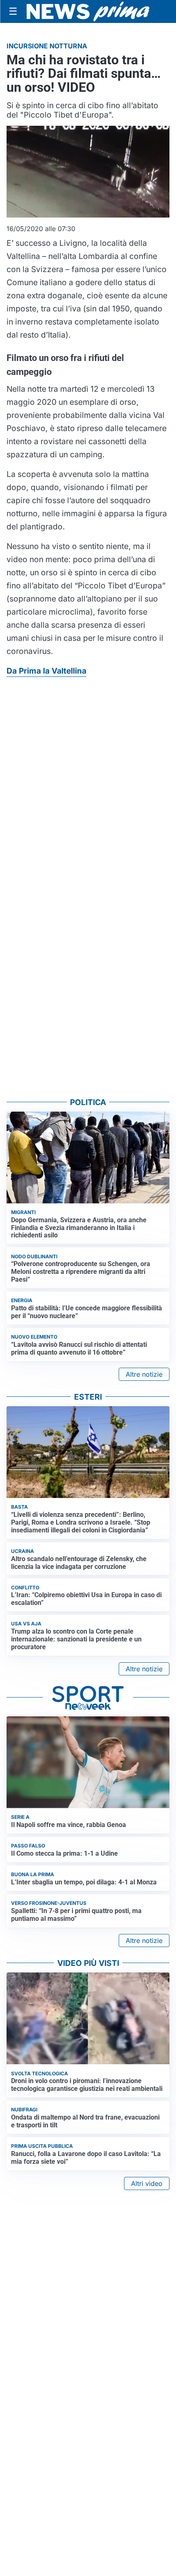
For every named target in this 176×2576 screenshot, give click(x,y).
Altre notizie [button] (144, 1374)
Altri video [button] (147, 2183)
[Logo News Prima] (88, 11)
